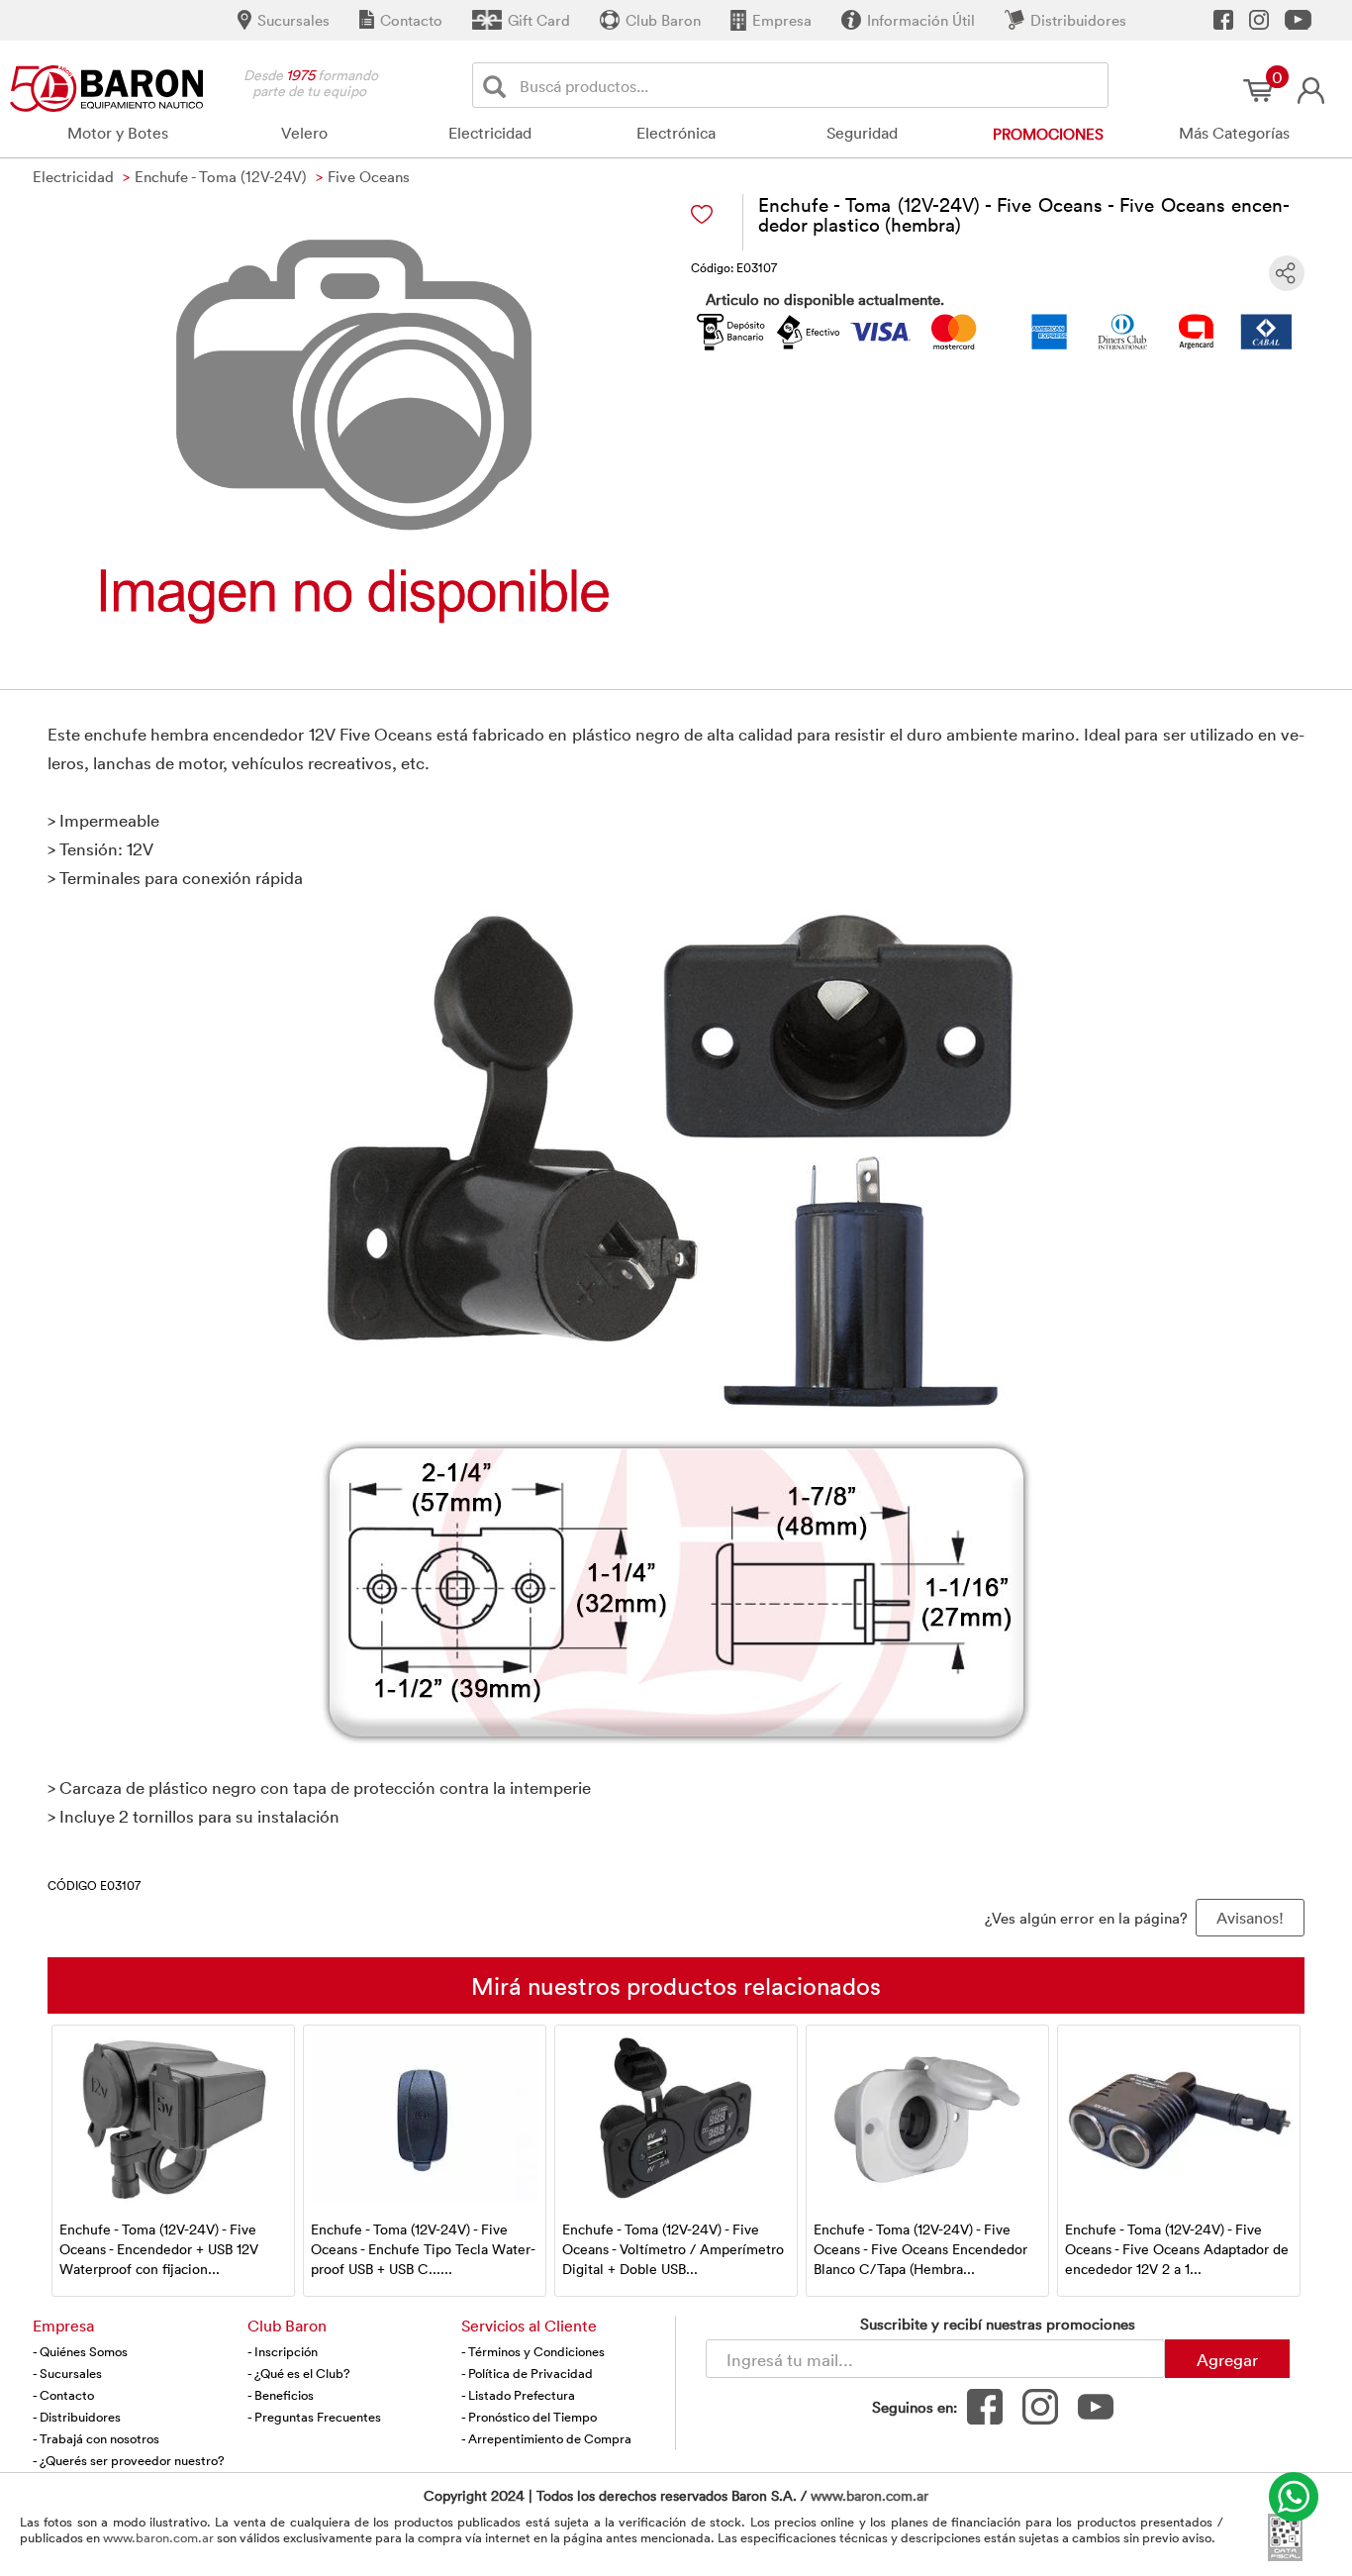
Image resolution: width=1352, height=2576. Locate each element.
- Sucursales (67, 2373)
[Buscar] (498, 86)
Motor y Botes (118, 133)
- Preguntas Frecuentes (314, 2417)
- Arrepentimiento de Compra (546, 2438)
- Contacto (63, 2395)
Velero (304, 133)
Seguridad (862, 133)
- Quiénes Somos (80, 2351)
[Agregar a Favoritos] (702, 214)
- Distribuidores (77, 2417)
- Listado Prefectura (518, 2395)
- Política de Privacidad (527, 2373)
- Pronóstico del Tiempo (529, 2417)
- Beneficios (281, 2395)
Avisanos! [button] (1250, 1918)
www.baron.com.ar (869, 2495)
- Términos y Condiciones (533, 2351)
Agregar (1227, 2359)
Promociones (1048, 134)
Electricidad (490, 133)
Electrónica (676, 133)
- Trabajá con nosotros (96, 2438)
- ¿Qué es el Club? (299, 2373)
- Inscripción (283, 2351)
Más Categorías (1234, 133)
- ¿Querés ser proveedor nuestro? (129, 2460)
